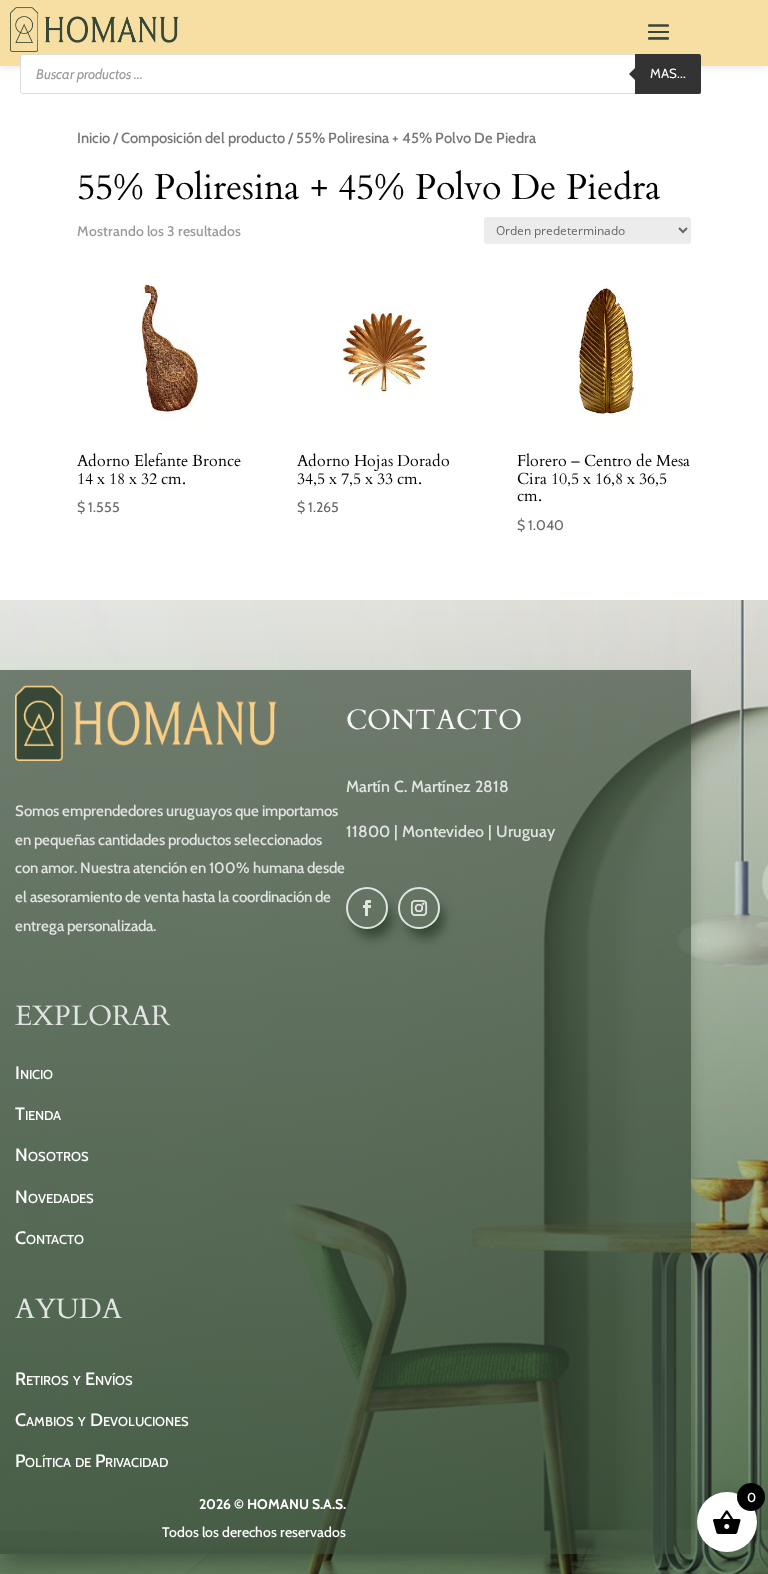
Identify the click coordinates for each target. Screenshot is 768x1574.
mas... (668, 73)
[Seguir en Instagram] (419, 908)
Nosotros (52, 1155)
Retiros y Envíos (74, 1379)
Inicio (93, 138)
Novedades (54, 1197)
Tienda (38, 1114)
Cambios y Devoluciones (102, 1420)
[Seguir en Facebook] (367, 908)
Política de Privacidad (91, 1461)
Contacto (49, 1238)
